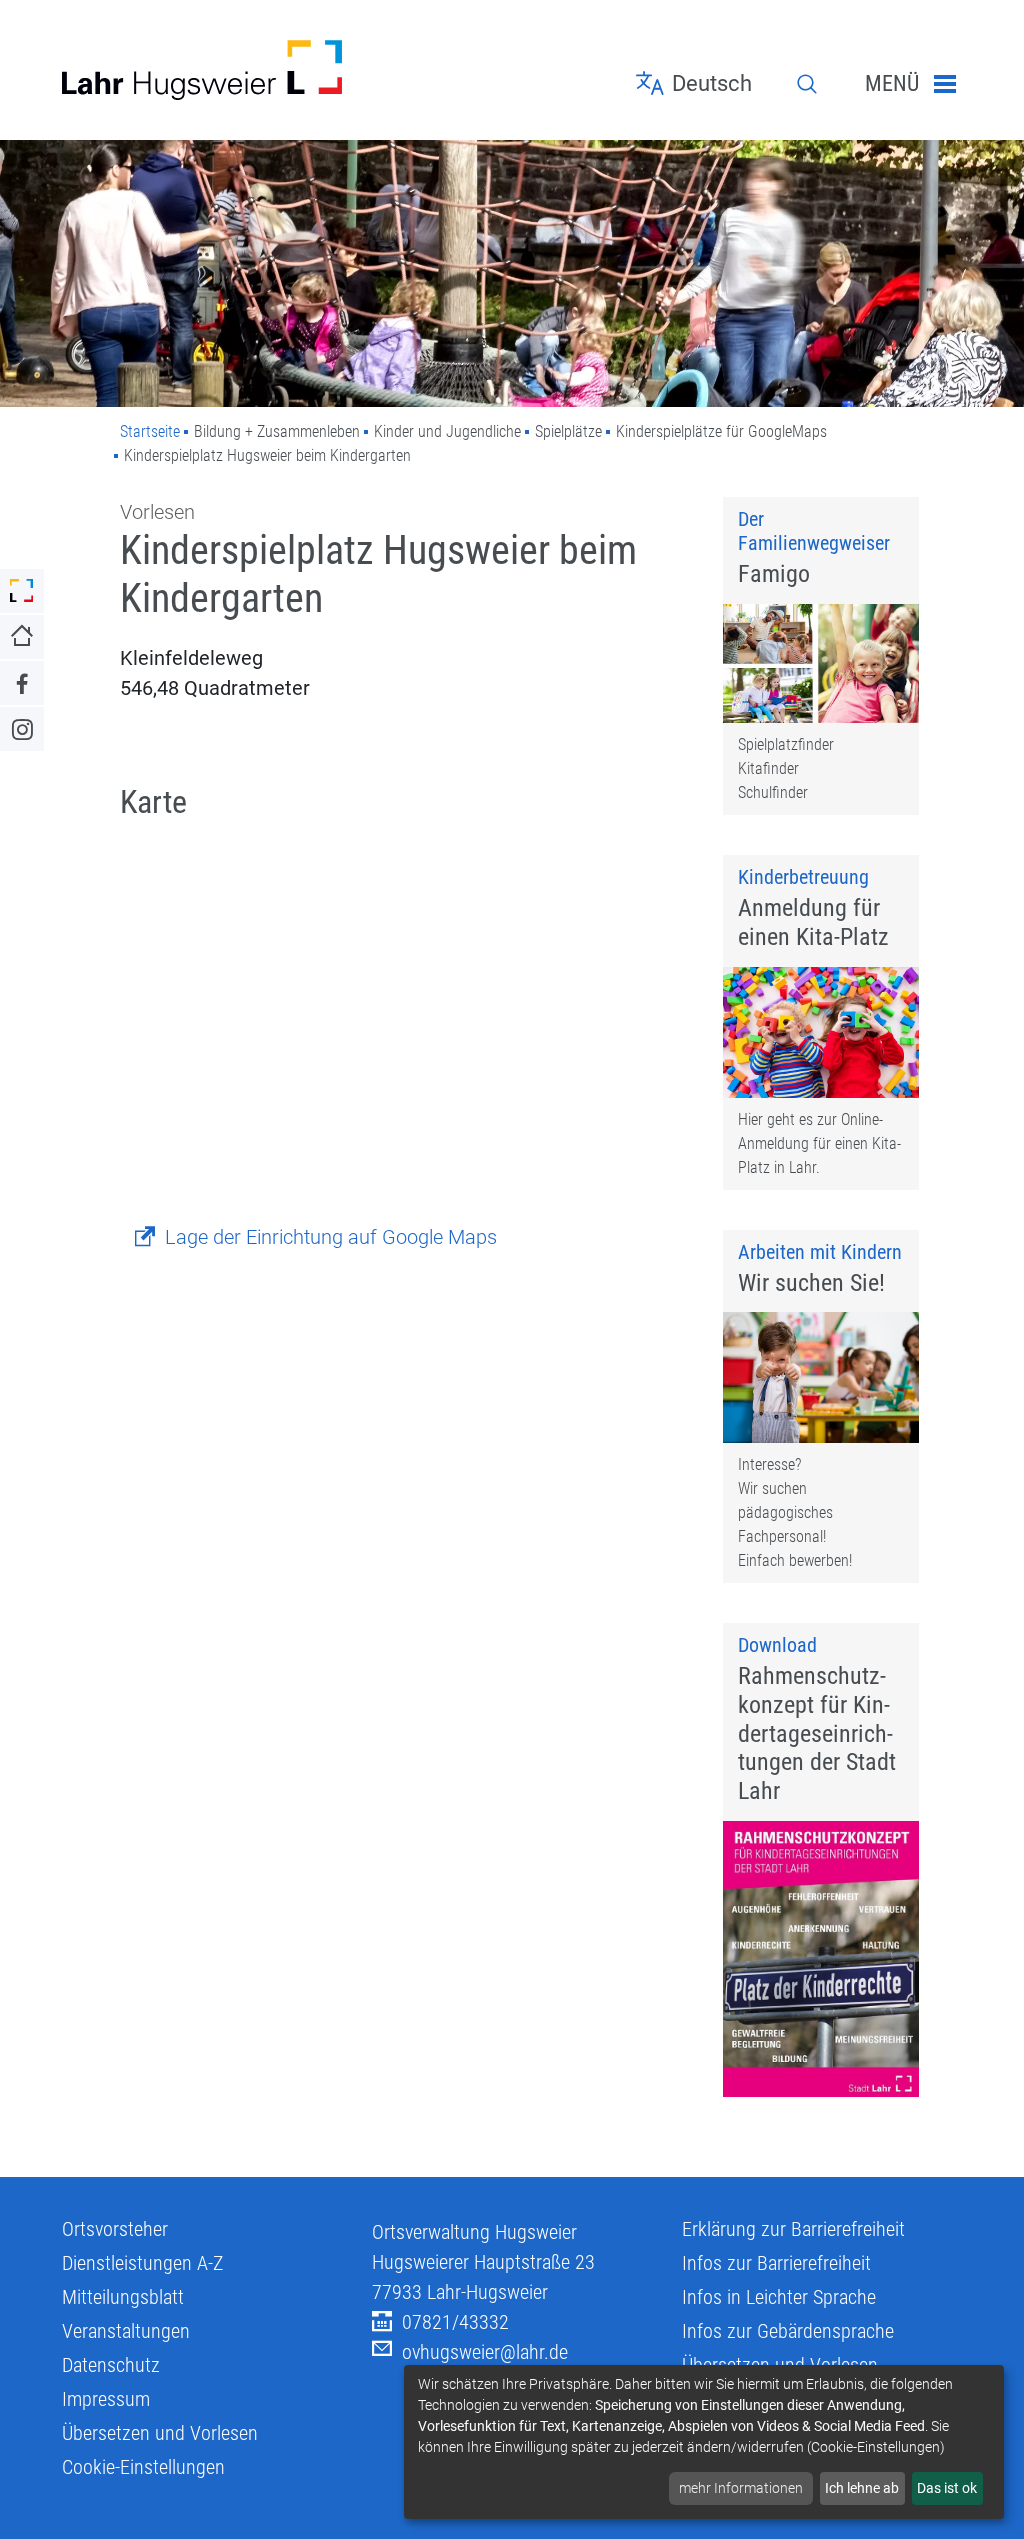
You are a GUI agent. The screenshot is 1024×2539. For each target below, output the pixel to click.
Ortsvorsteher (115, 2229)
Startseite (150, 431)
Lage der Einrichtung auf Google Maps (331, 1237)
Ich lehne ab (862, 2488)
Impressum (106, 2399)
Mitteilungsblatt (123, 2297)
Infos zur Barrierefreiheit (776, 2263)
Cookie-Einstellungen (143, 2467)
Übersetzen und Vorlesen (160, 2433)
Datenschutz (111, 2365)
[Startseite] (202, 70)
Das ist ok (947, 2488)
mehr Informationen (741, 2488)
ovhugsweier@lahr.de (485, 2352)
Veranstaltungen (126, 2331)
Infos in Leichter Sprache (779, 2297)
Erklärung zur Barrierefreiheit (793, 2229)
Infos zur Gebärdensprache (788, 2331)
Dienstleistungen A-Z (142, 2263)
